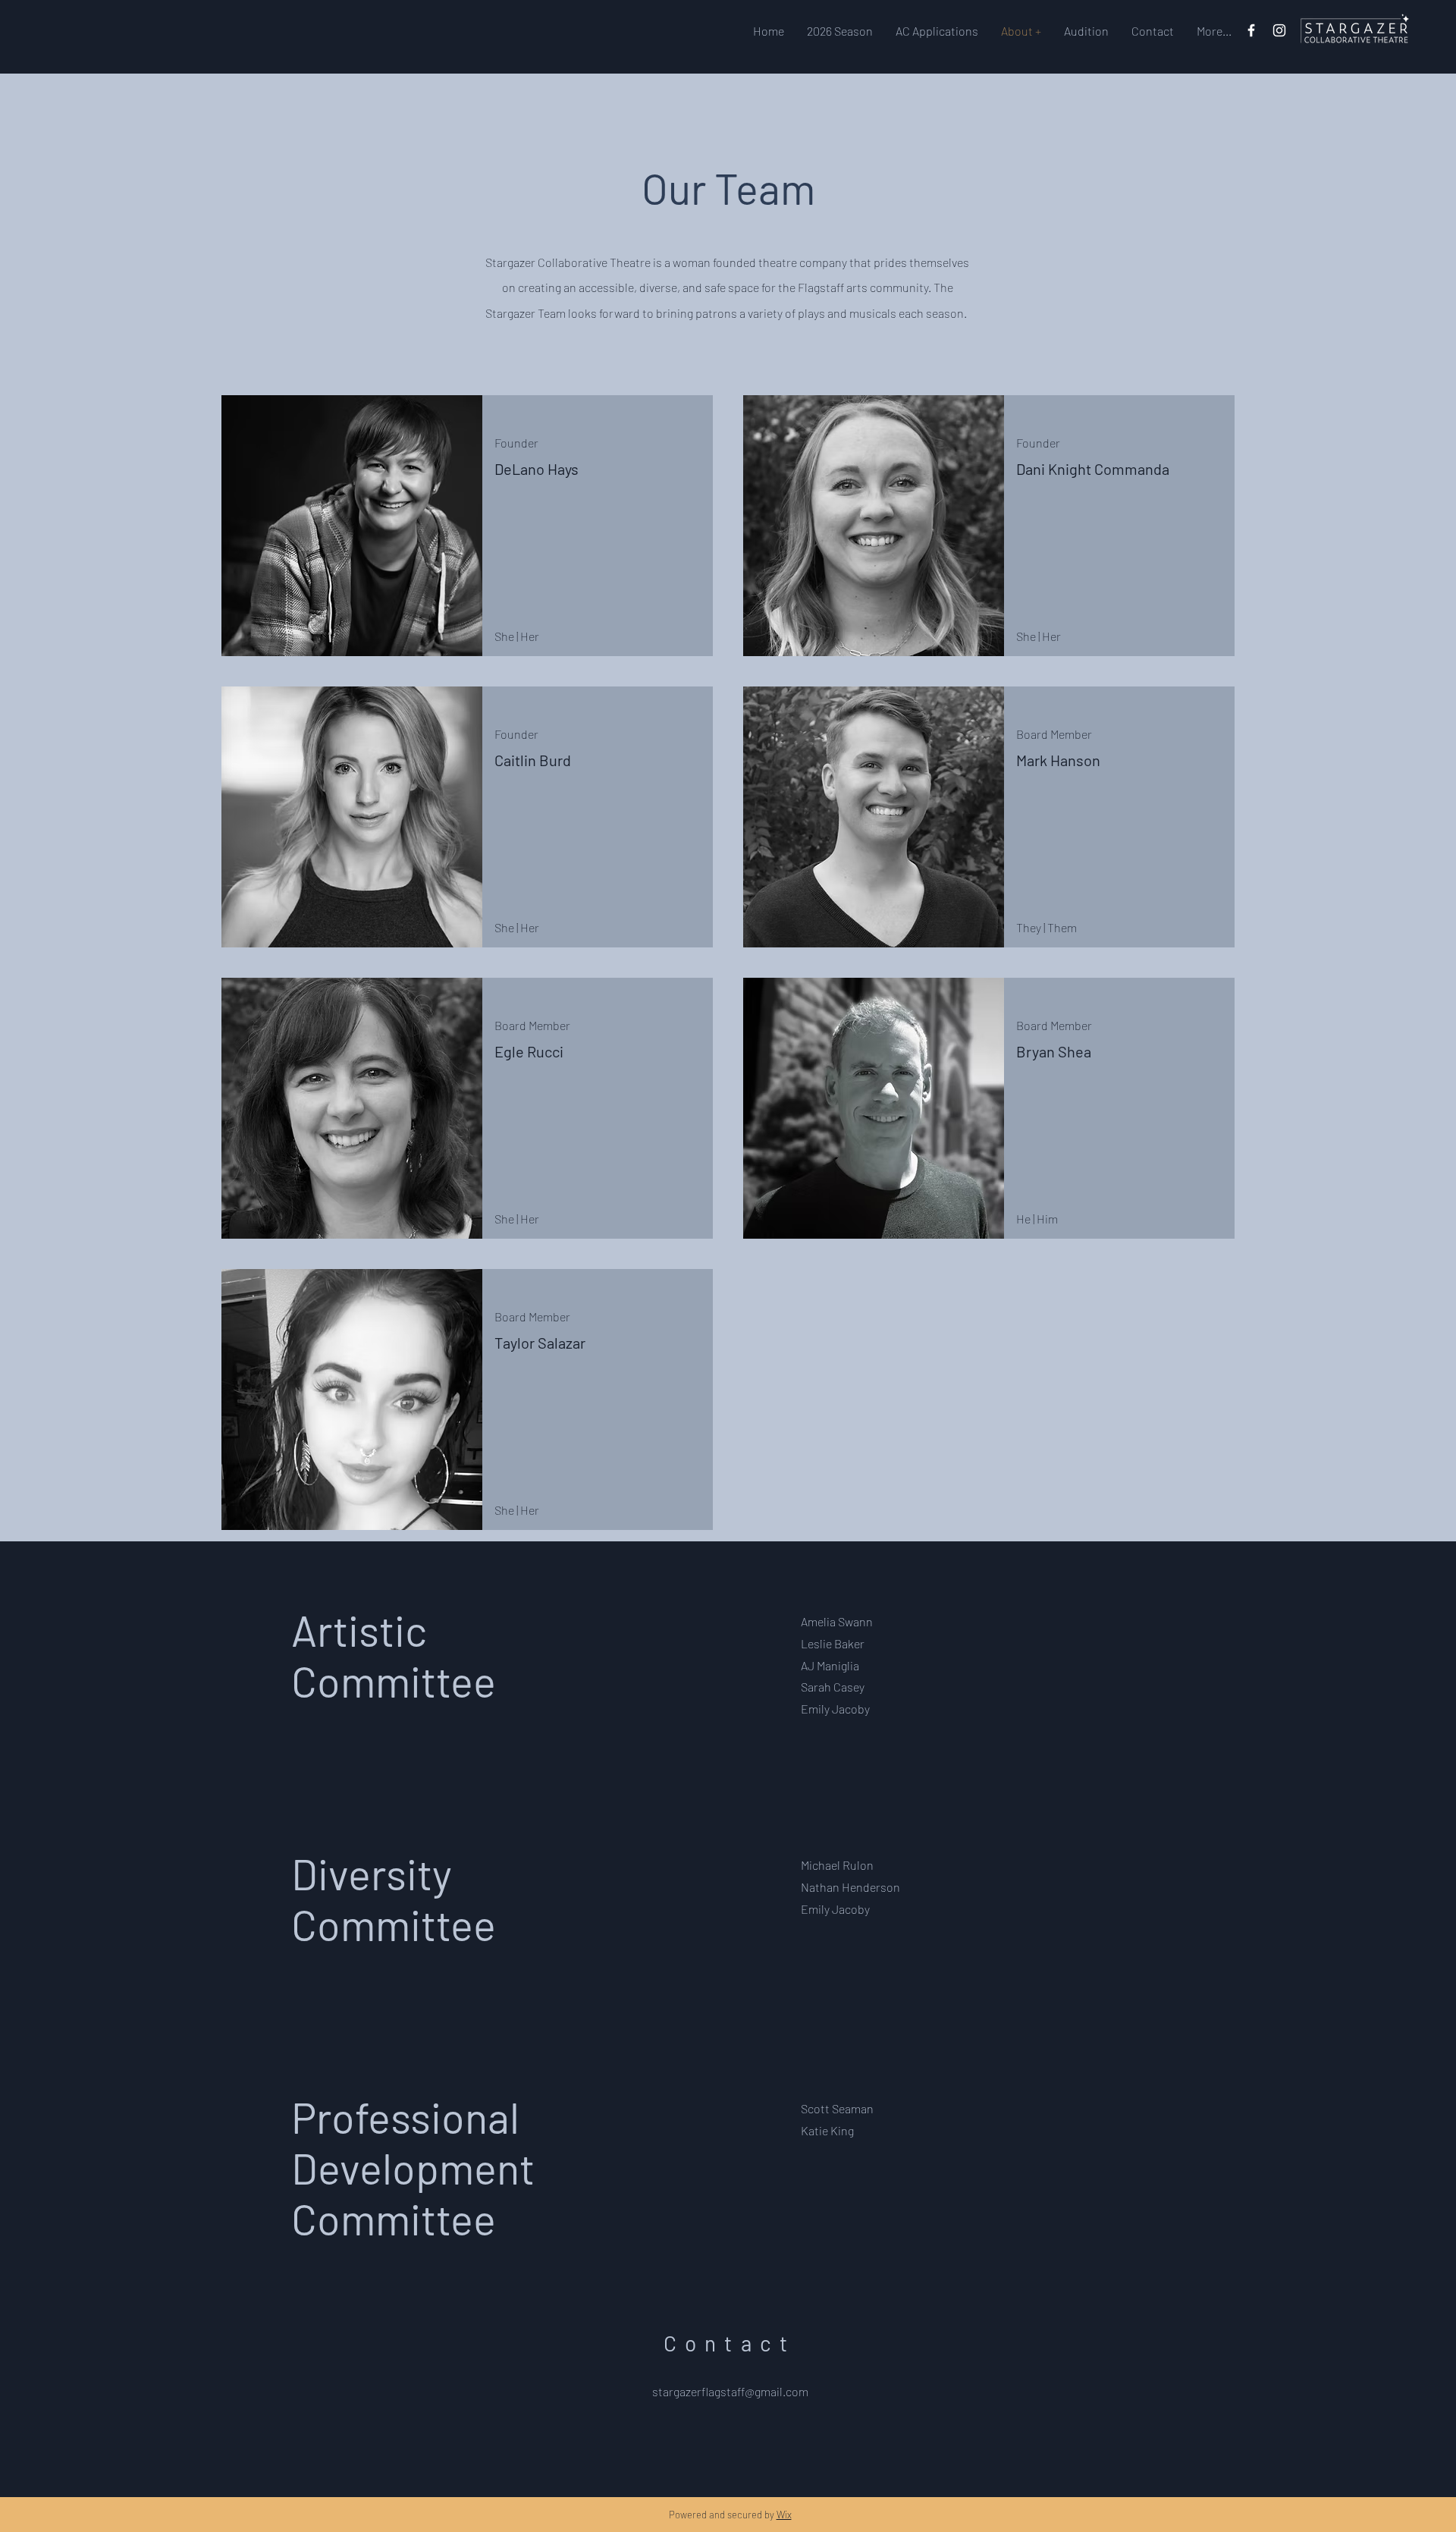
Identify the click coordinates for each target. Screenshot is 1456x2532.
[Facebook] (1251, 30)
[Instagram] (1279, 30)
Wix (784, 2515)
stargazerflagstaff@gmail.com (730, 2391)
